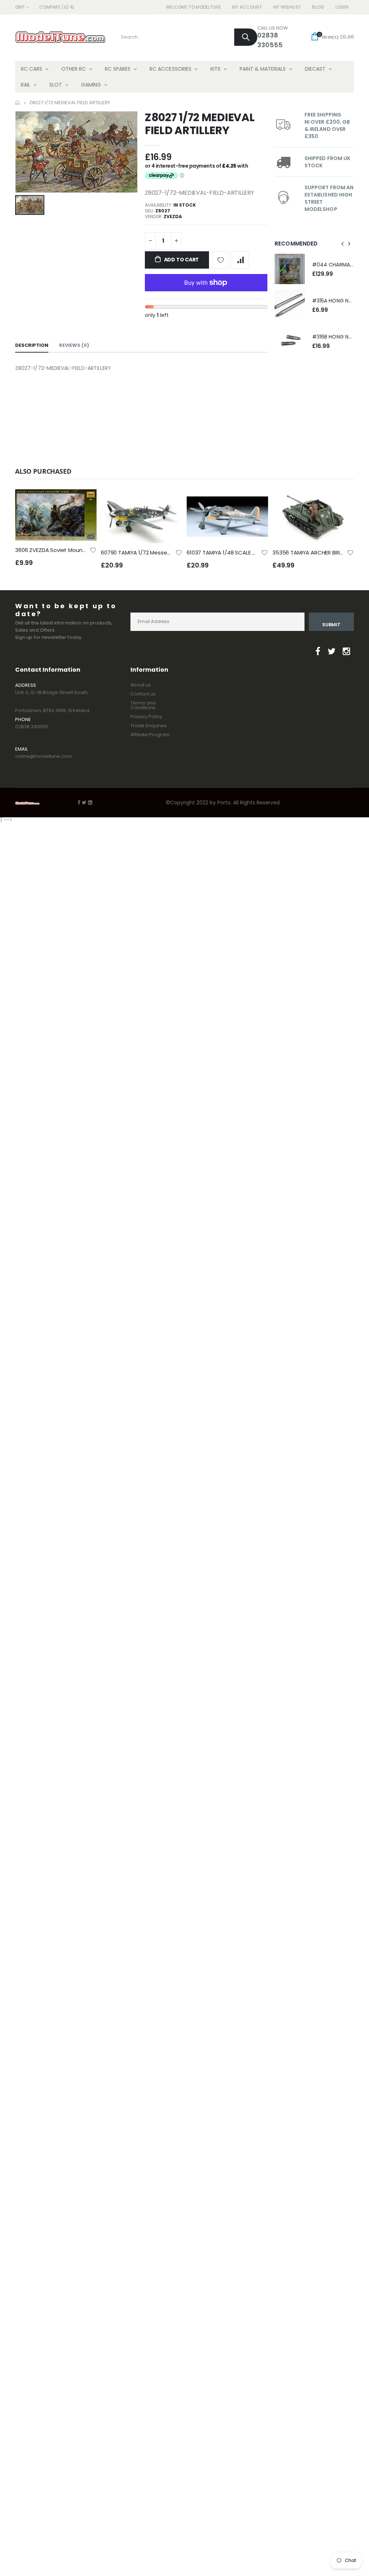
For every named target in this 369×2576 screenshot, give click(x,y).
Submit (331, 625)
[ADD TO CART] (85, 501)
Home (18, 103)
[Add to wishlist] (221, 260)
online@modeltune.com (44, 756)
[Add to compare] (240, 260)
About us (141, 685)
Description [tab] (32, 345)
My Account (247, 7)
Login (342, 7)
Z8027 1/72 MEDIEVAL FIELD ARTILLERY (200, 124)
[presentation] (343, 244)
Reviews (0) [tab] (74, 345)
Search (246, 37)
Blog (318, 7)
